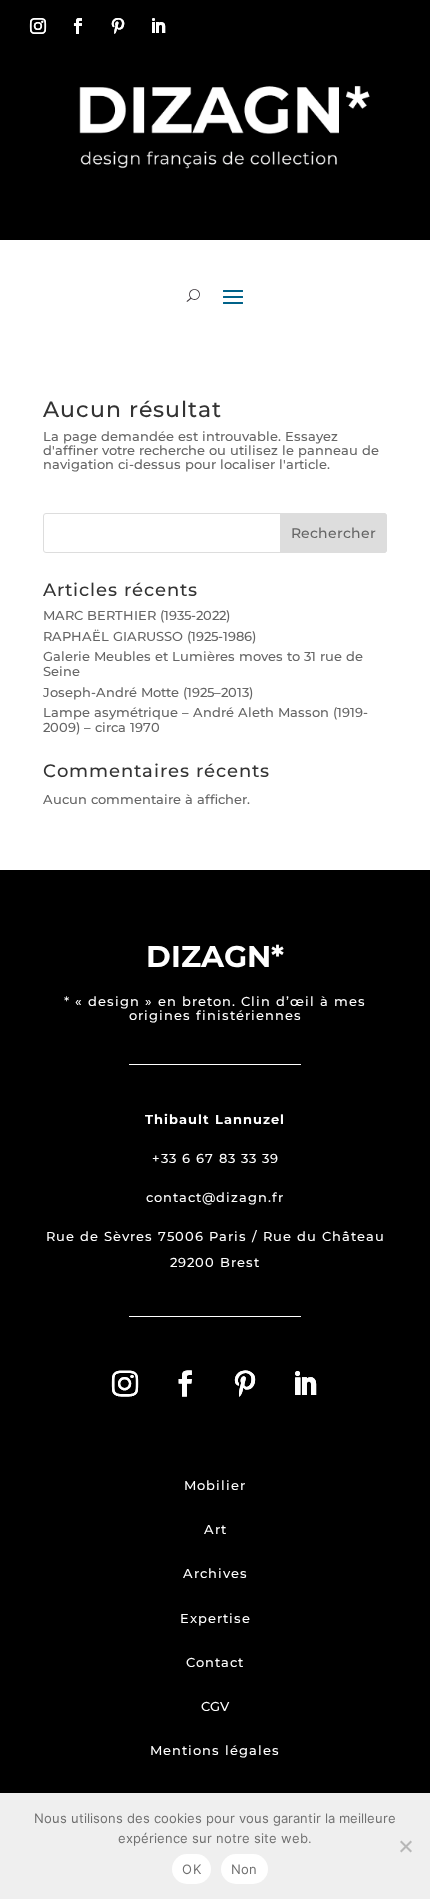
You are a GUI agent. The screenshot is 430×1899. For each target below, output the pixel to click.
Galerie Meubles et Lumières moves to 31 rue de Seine (203, 663)
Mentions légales (215, 1750)
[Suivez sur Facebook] (78, 26)
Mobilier (215, 1485)
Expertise (215, 1618)
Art (215, 1529)
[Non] (405, 1846)
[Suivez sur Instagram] (38, 26)
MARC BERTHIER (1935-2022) (136, 615)
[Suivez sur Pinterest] (118, 26)
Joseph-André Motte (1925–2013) (148, 692)
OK (191, 1869)
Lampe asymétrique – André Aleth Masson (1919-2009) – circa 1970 (205, 719)
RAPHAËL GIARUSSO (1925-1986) (149, 636)
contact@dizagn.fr (215, 1197)
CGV (215, 1706)
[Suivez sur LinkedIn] (158, 26)
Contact (215, 1662)
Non (244, 1869)
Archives (215, 1573)
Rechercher (333, 533)
